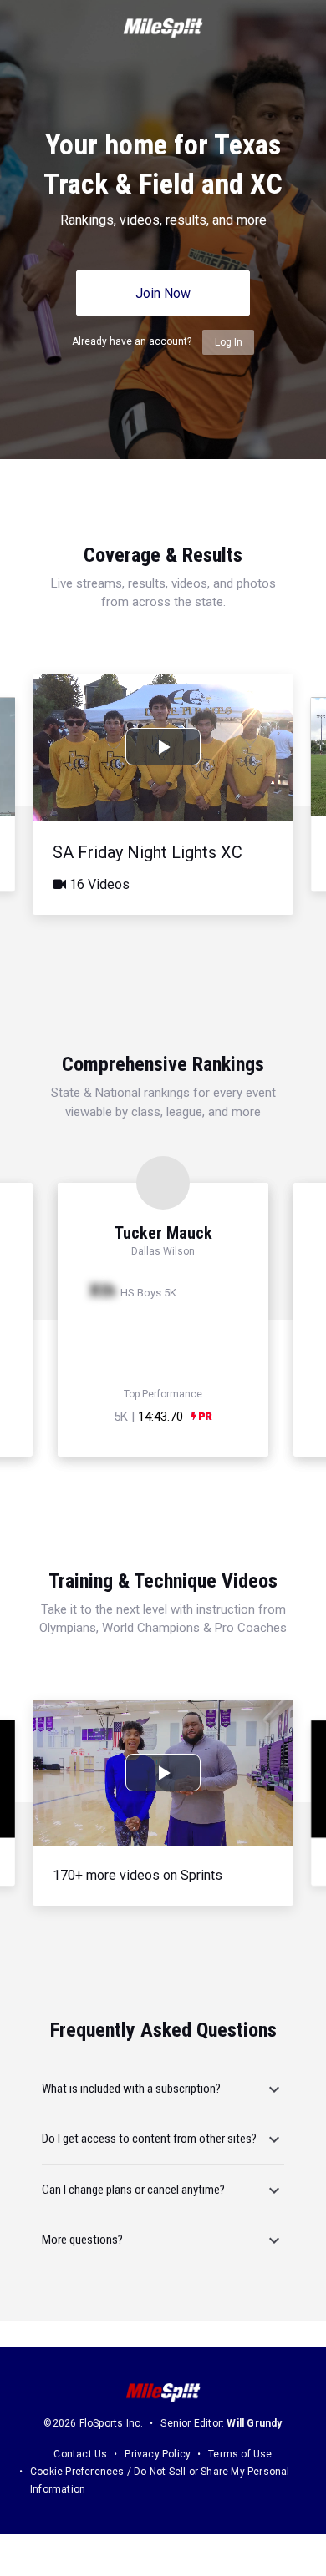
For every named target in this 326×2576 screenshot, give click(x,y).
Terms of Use (240, 2454)
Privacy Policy (158, 2454)
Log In (229, 342)
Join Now (163, 293)
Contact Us (80, 2454)
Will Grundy (254, 2423)
